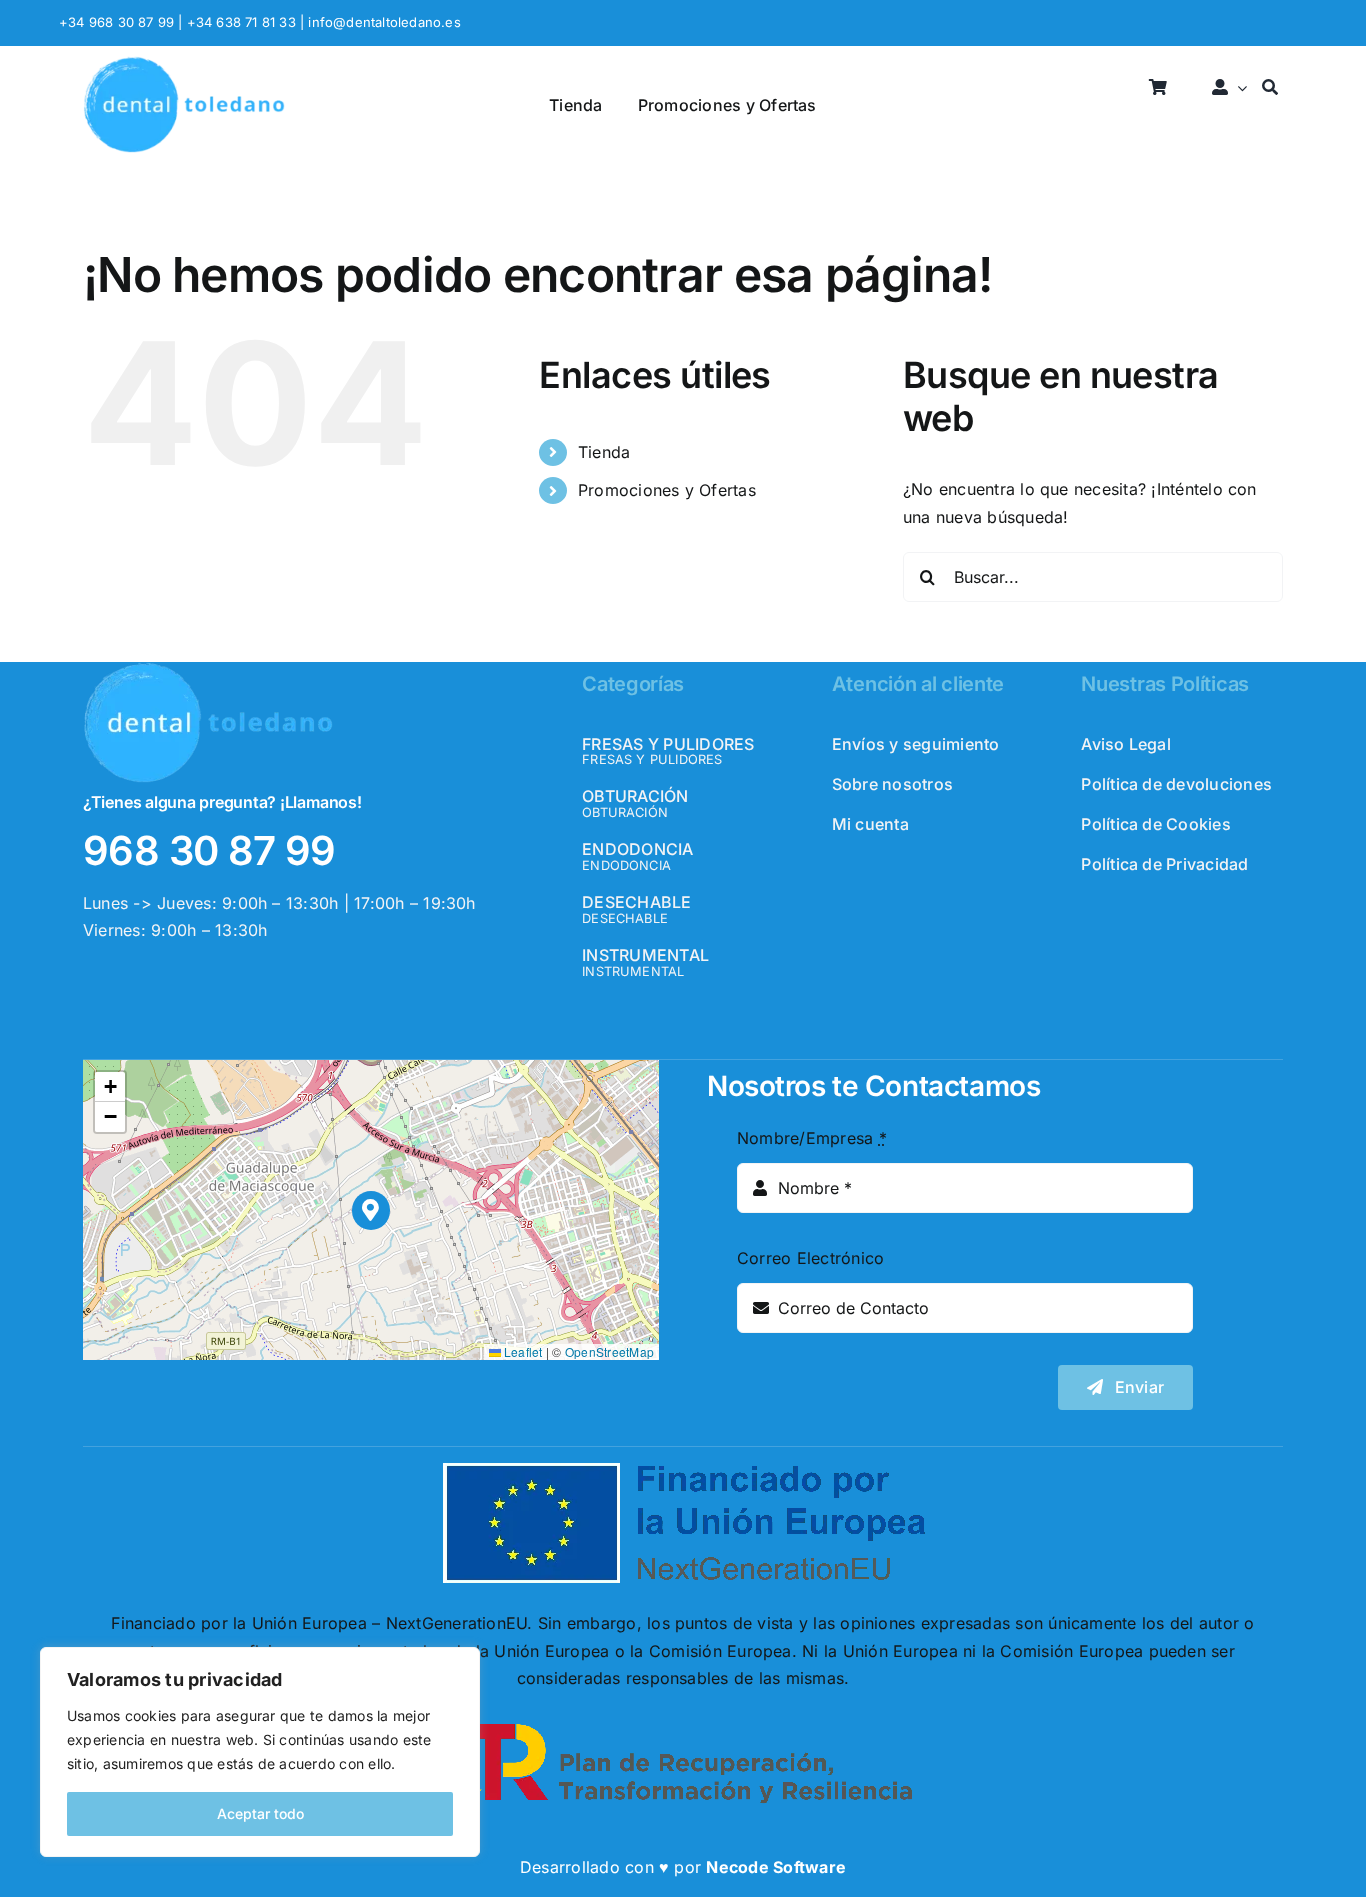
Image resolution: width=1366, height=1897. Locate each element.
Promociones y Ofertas (667, 490)
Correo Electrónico (810, 1258)
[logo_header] (184, 64)
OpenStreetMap (609, 1351)
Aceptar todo (260, 1813)
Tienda (604, 452)
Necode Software (776, 1867)
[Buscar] (1270, 88)
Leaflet (522, 1351)
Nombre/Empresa (812, 1138)
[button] (371, 1210)
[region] (260, 1752)
